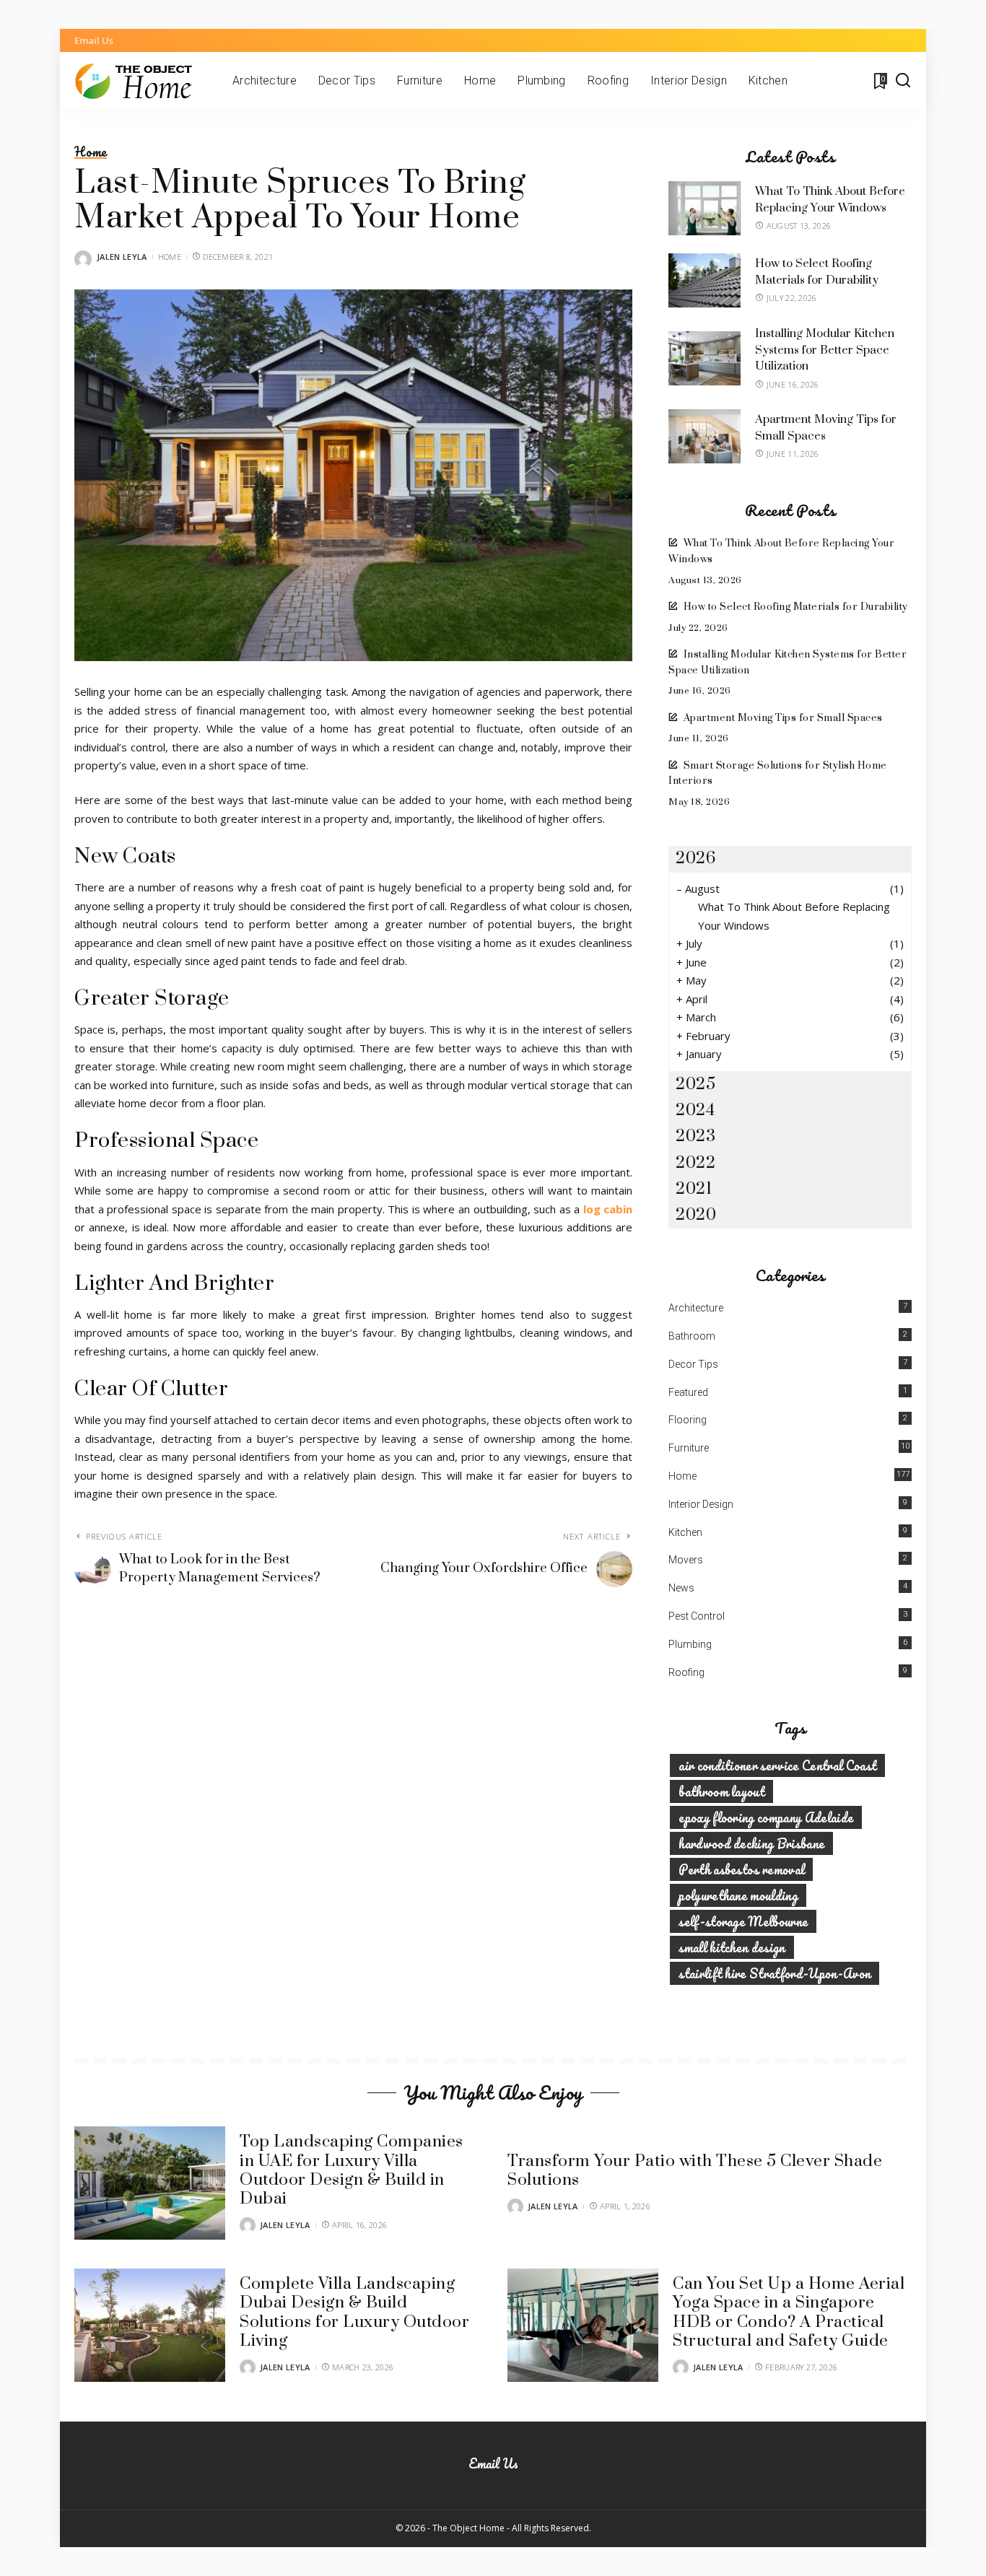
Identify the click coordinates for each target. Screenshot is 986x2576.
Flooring (688, 1420)
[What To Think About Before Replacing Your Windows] (704, 208)
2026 (695, 859)
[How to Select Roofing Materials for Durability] (704, 280)
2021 (694, 1189)
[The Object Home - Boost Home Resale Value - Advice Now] (143, 81)
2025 (695, 1084)
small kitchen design (732, 1947)
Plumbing (690, 1644)
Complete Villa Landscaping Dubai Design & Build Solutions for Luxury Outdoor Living (354, 2313)
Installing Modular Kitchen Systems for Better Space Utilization (825, 350)
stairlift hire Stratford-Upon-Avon (775, 1973)
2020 (696, 1215)
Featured (688, 1392)
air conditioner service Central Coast (777, 1765)
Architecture (696, 1308)
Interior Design (701, 1504)
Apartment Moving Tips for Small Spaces (783, 718)
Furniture (689, 1448)
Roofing (686, 1672)
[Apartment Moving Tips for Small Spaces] (704, 436)
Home (91, 152)
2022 (695, 1163)
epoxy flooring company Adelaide (766, 1817)
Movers (686, 1560)
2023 (695, 1136)
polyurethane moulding (738, 1895)
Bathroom (692, 1336)
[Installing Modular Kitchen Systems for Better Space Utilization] (704, 358)
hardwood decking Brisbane (751, 1843)
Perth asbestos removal (741, 1869)
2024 (695, 1110)
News (681, 1588)
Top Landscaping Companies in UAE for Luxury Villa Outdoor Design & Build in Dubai (352, 2170)
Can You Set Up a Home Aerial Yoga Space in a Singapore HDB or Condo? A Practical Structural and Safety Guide (789, 2313)
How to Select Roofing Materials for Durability (796, 607)
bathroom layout (721, 1791)
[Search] (903, 81)
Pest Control (697, 1616)
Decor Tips (693, 1364)
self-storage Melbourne (743, 1921)
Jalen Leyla (122, 257)
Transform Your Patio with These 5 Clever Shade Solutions (695, 2171)
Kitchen (685, 1532)
